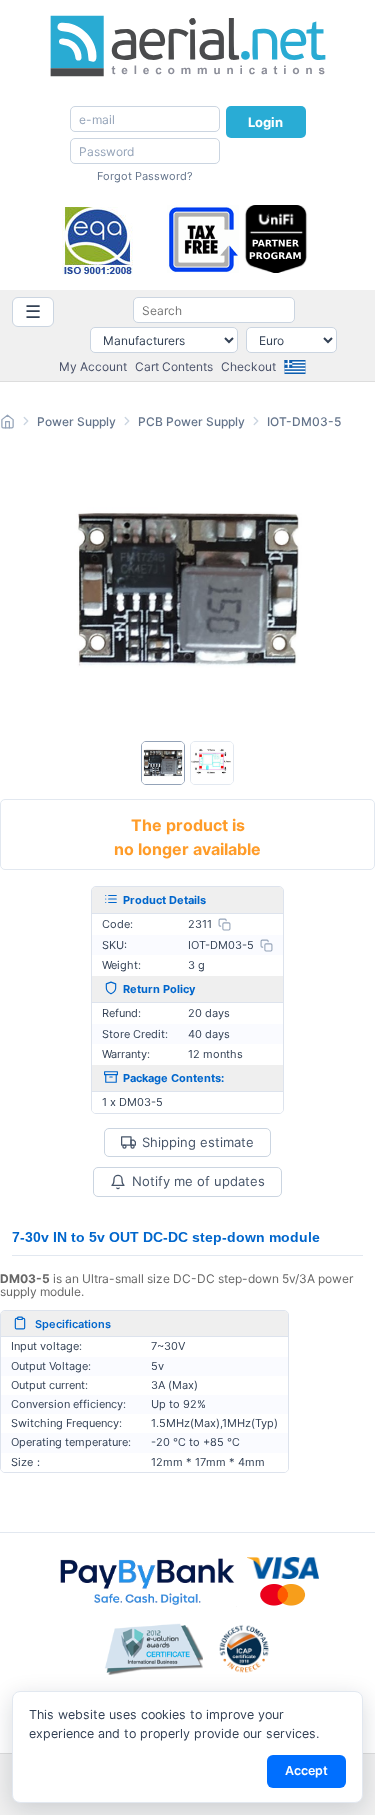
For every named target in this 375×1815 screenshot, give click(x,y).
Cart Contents (174, 366)
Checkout (248, 366)
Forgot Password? (145, 176)
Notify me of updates (198, 1181)
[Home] (7, 424)
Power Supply (76, 421)
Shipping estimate (198, 1142)
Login (266, 122)
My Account (93, 366)
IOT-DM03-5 (304, 421)
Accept (306, 1770)
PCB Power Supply (191, 421)
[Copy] (224, 924)
